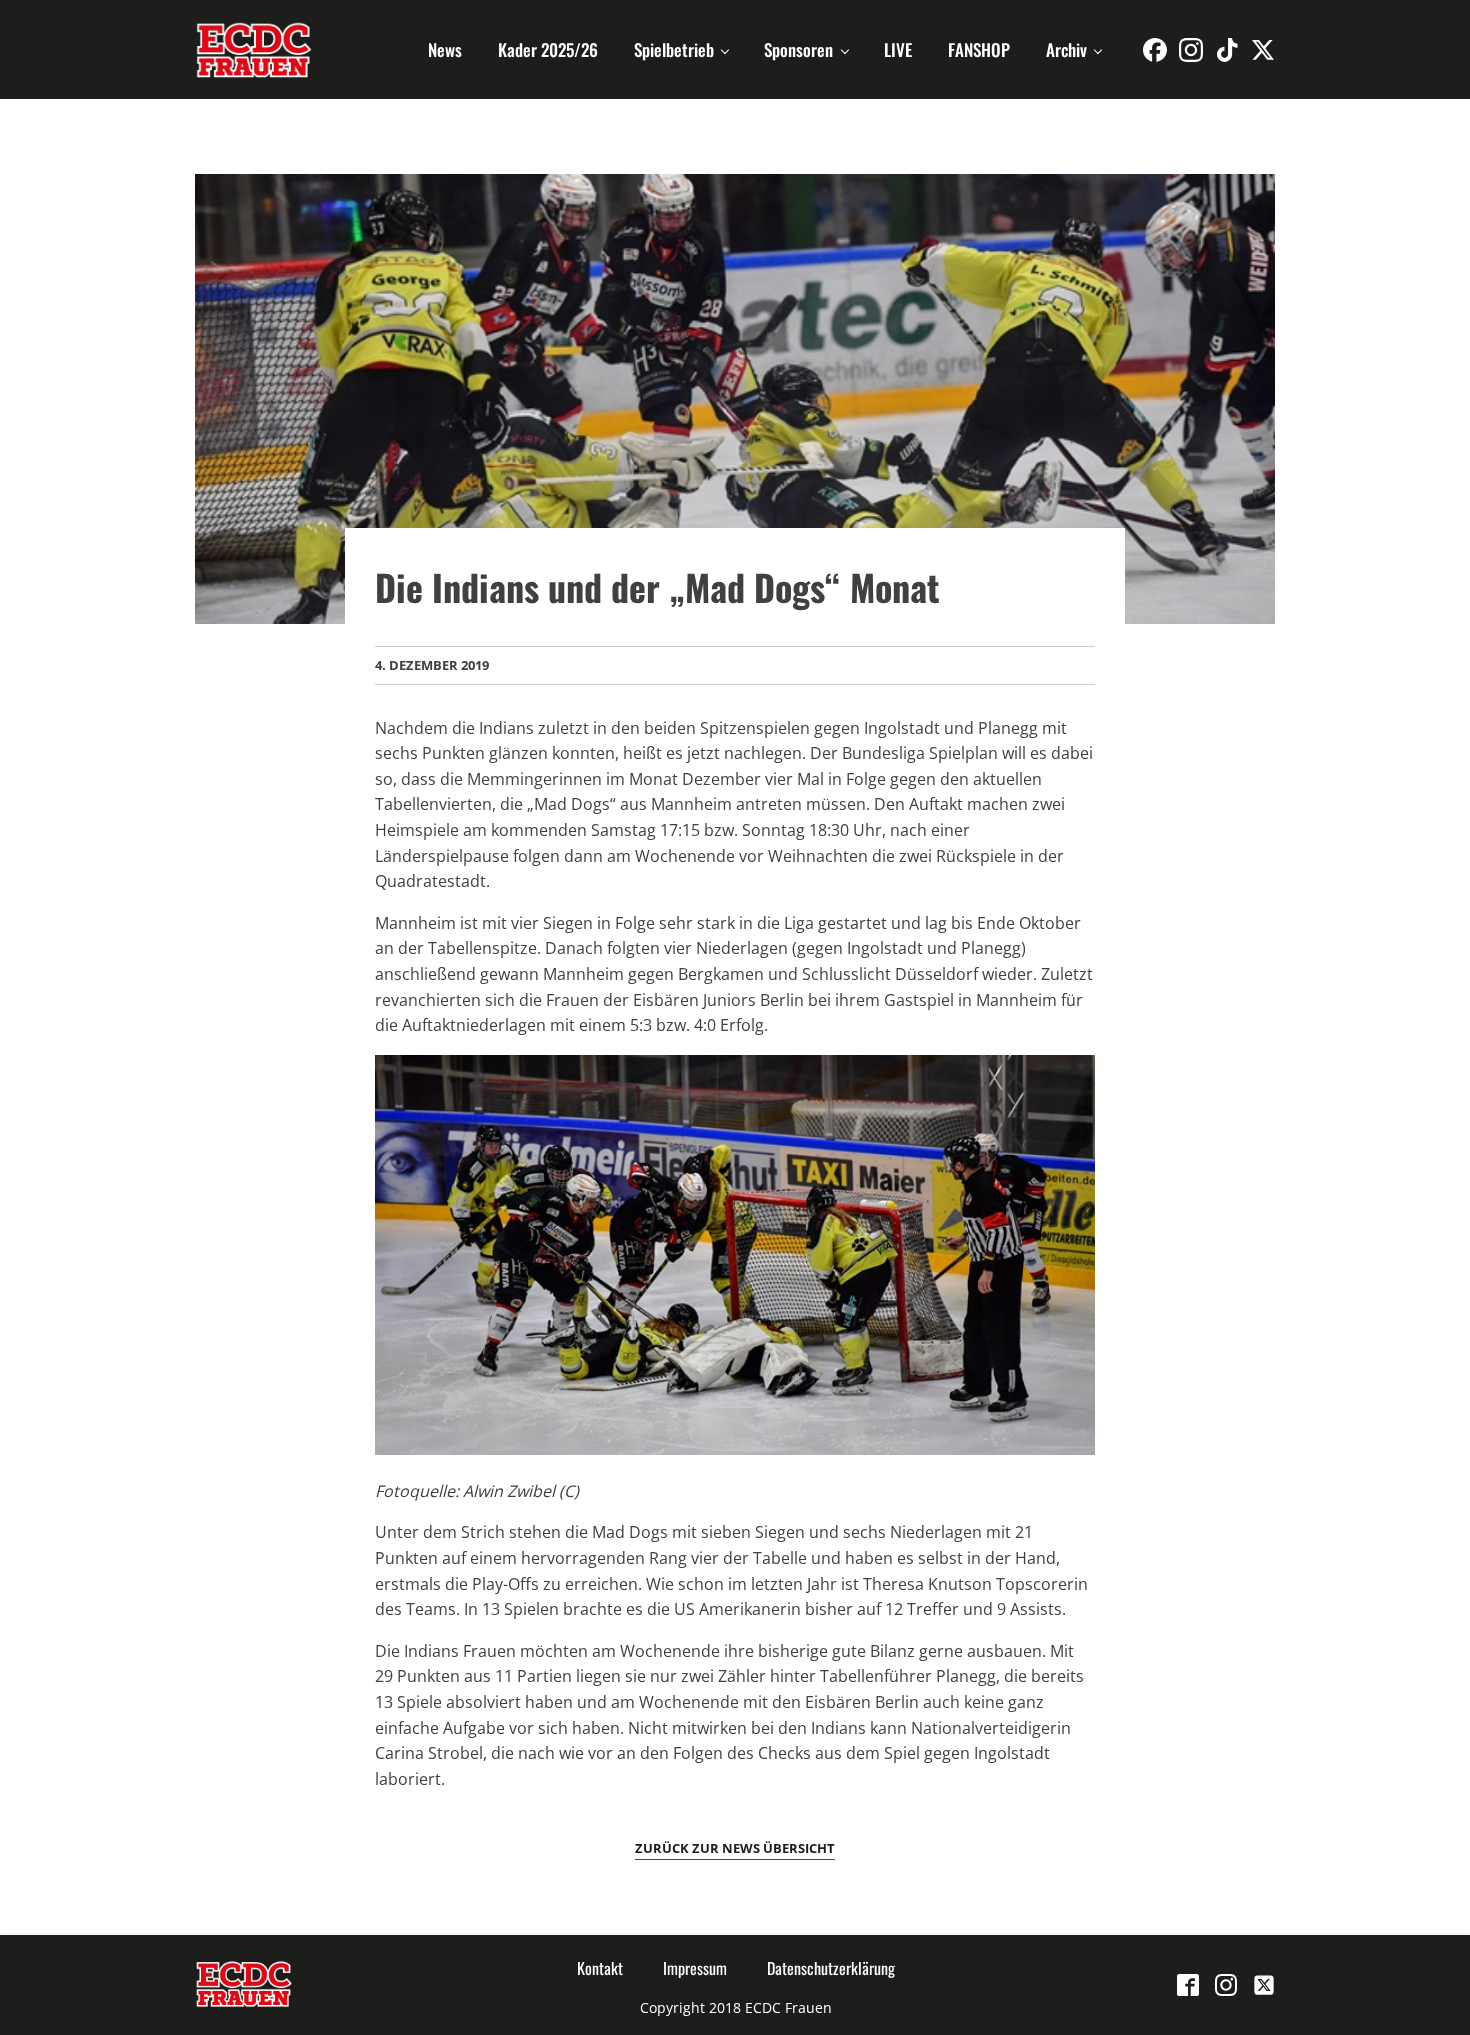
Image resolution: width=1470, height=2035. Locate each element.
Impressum (695, 1968)
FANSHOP (979, 49)
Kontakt (600, 1968)
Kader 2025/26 (548, 49)
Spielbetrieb (674, 49)
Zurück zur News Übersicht (735, 1848)
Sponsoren (798, 49)
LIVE (898, 49)
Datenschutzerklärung (831, 1968)
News (445, 49)
